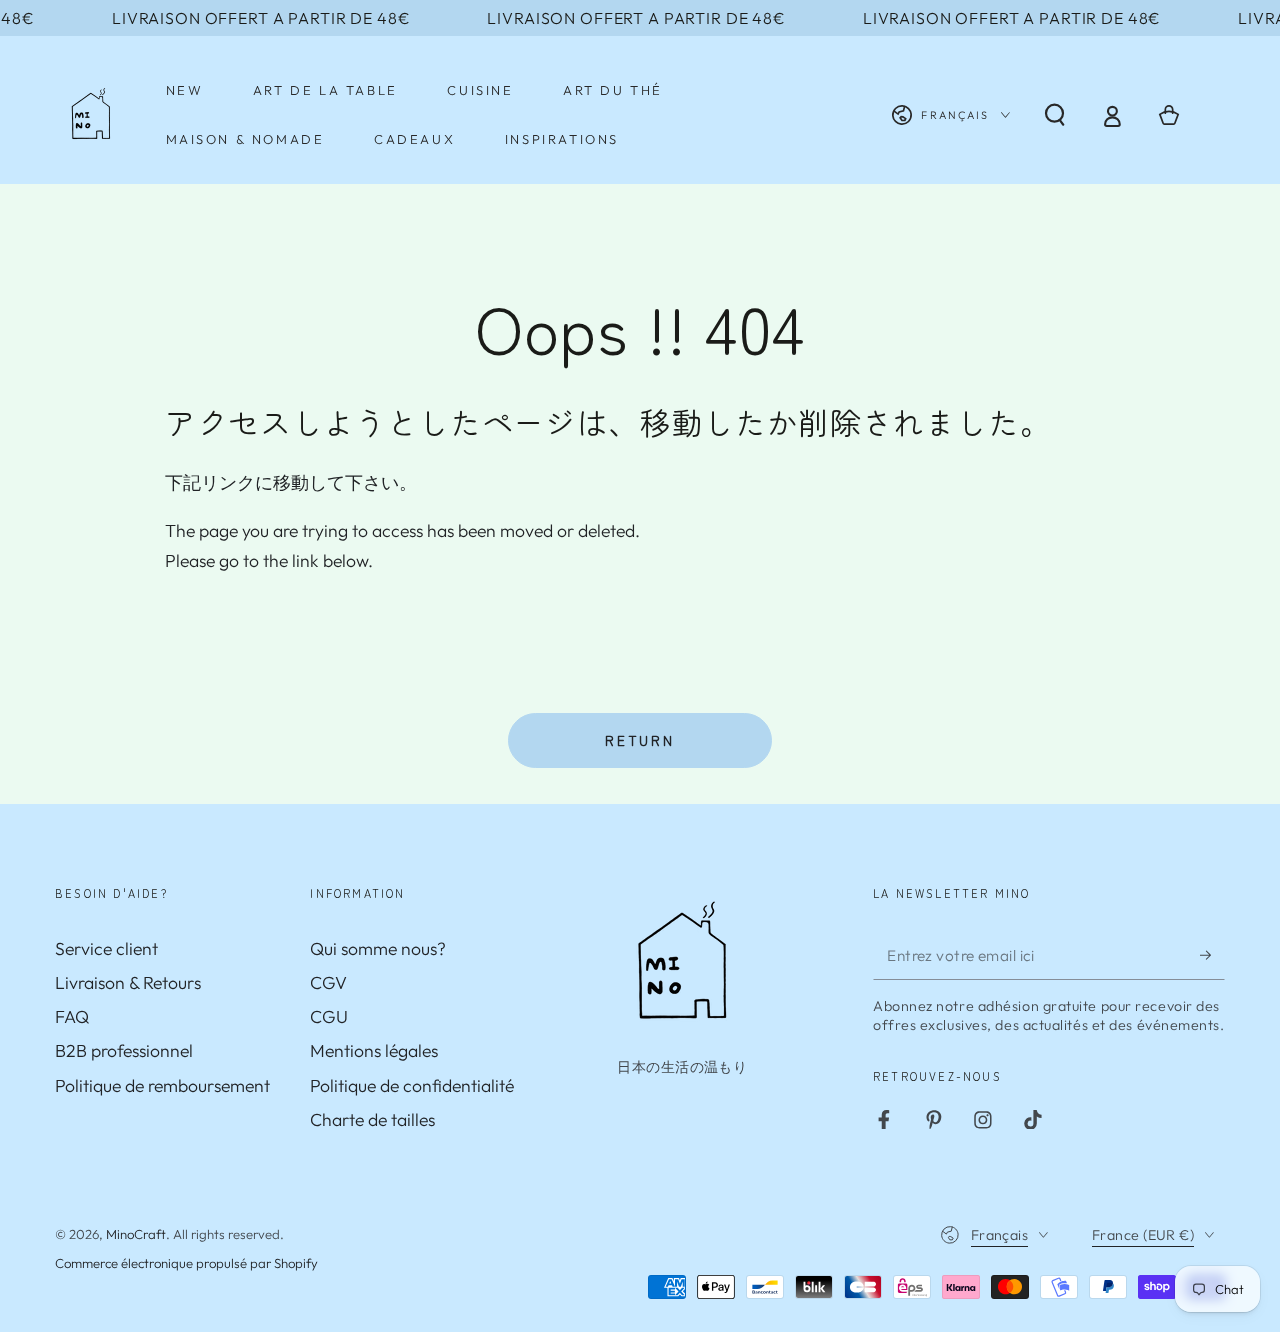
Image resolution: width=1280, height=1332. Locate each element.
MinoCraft (136, 1234)
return (640, 740)
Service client (106, 948)
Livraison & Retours (128, 982)
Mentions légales (374, 1050)
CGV (328, 982)
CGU (329, 1016)
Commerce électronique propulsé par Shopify (186, 1263)
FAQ (72, 1016)
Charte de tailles (372, 1119)
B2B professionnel (124, 1050)
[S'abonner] (1212, 955)
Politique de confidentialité (412, 1085)
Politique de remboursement (162, 1085)
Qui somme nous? (378, 948)
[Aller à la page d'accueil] (91, 115)
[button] (1054, 115)
